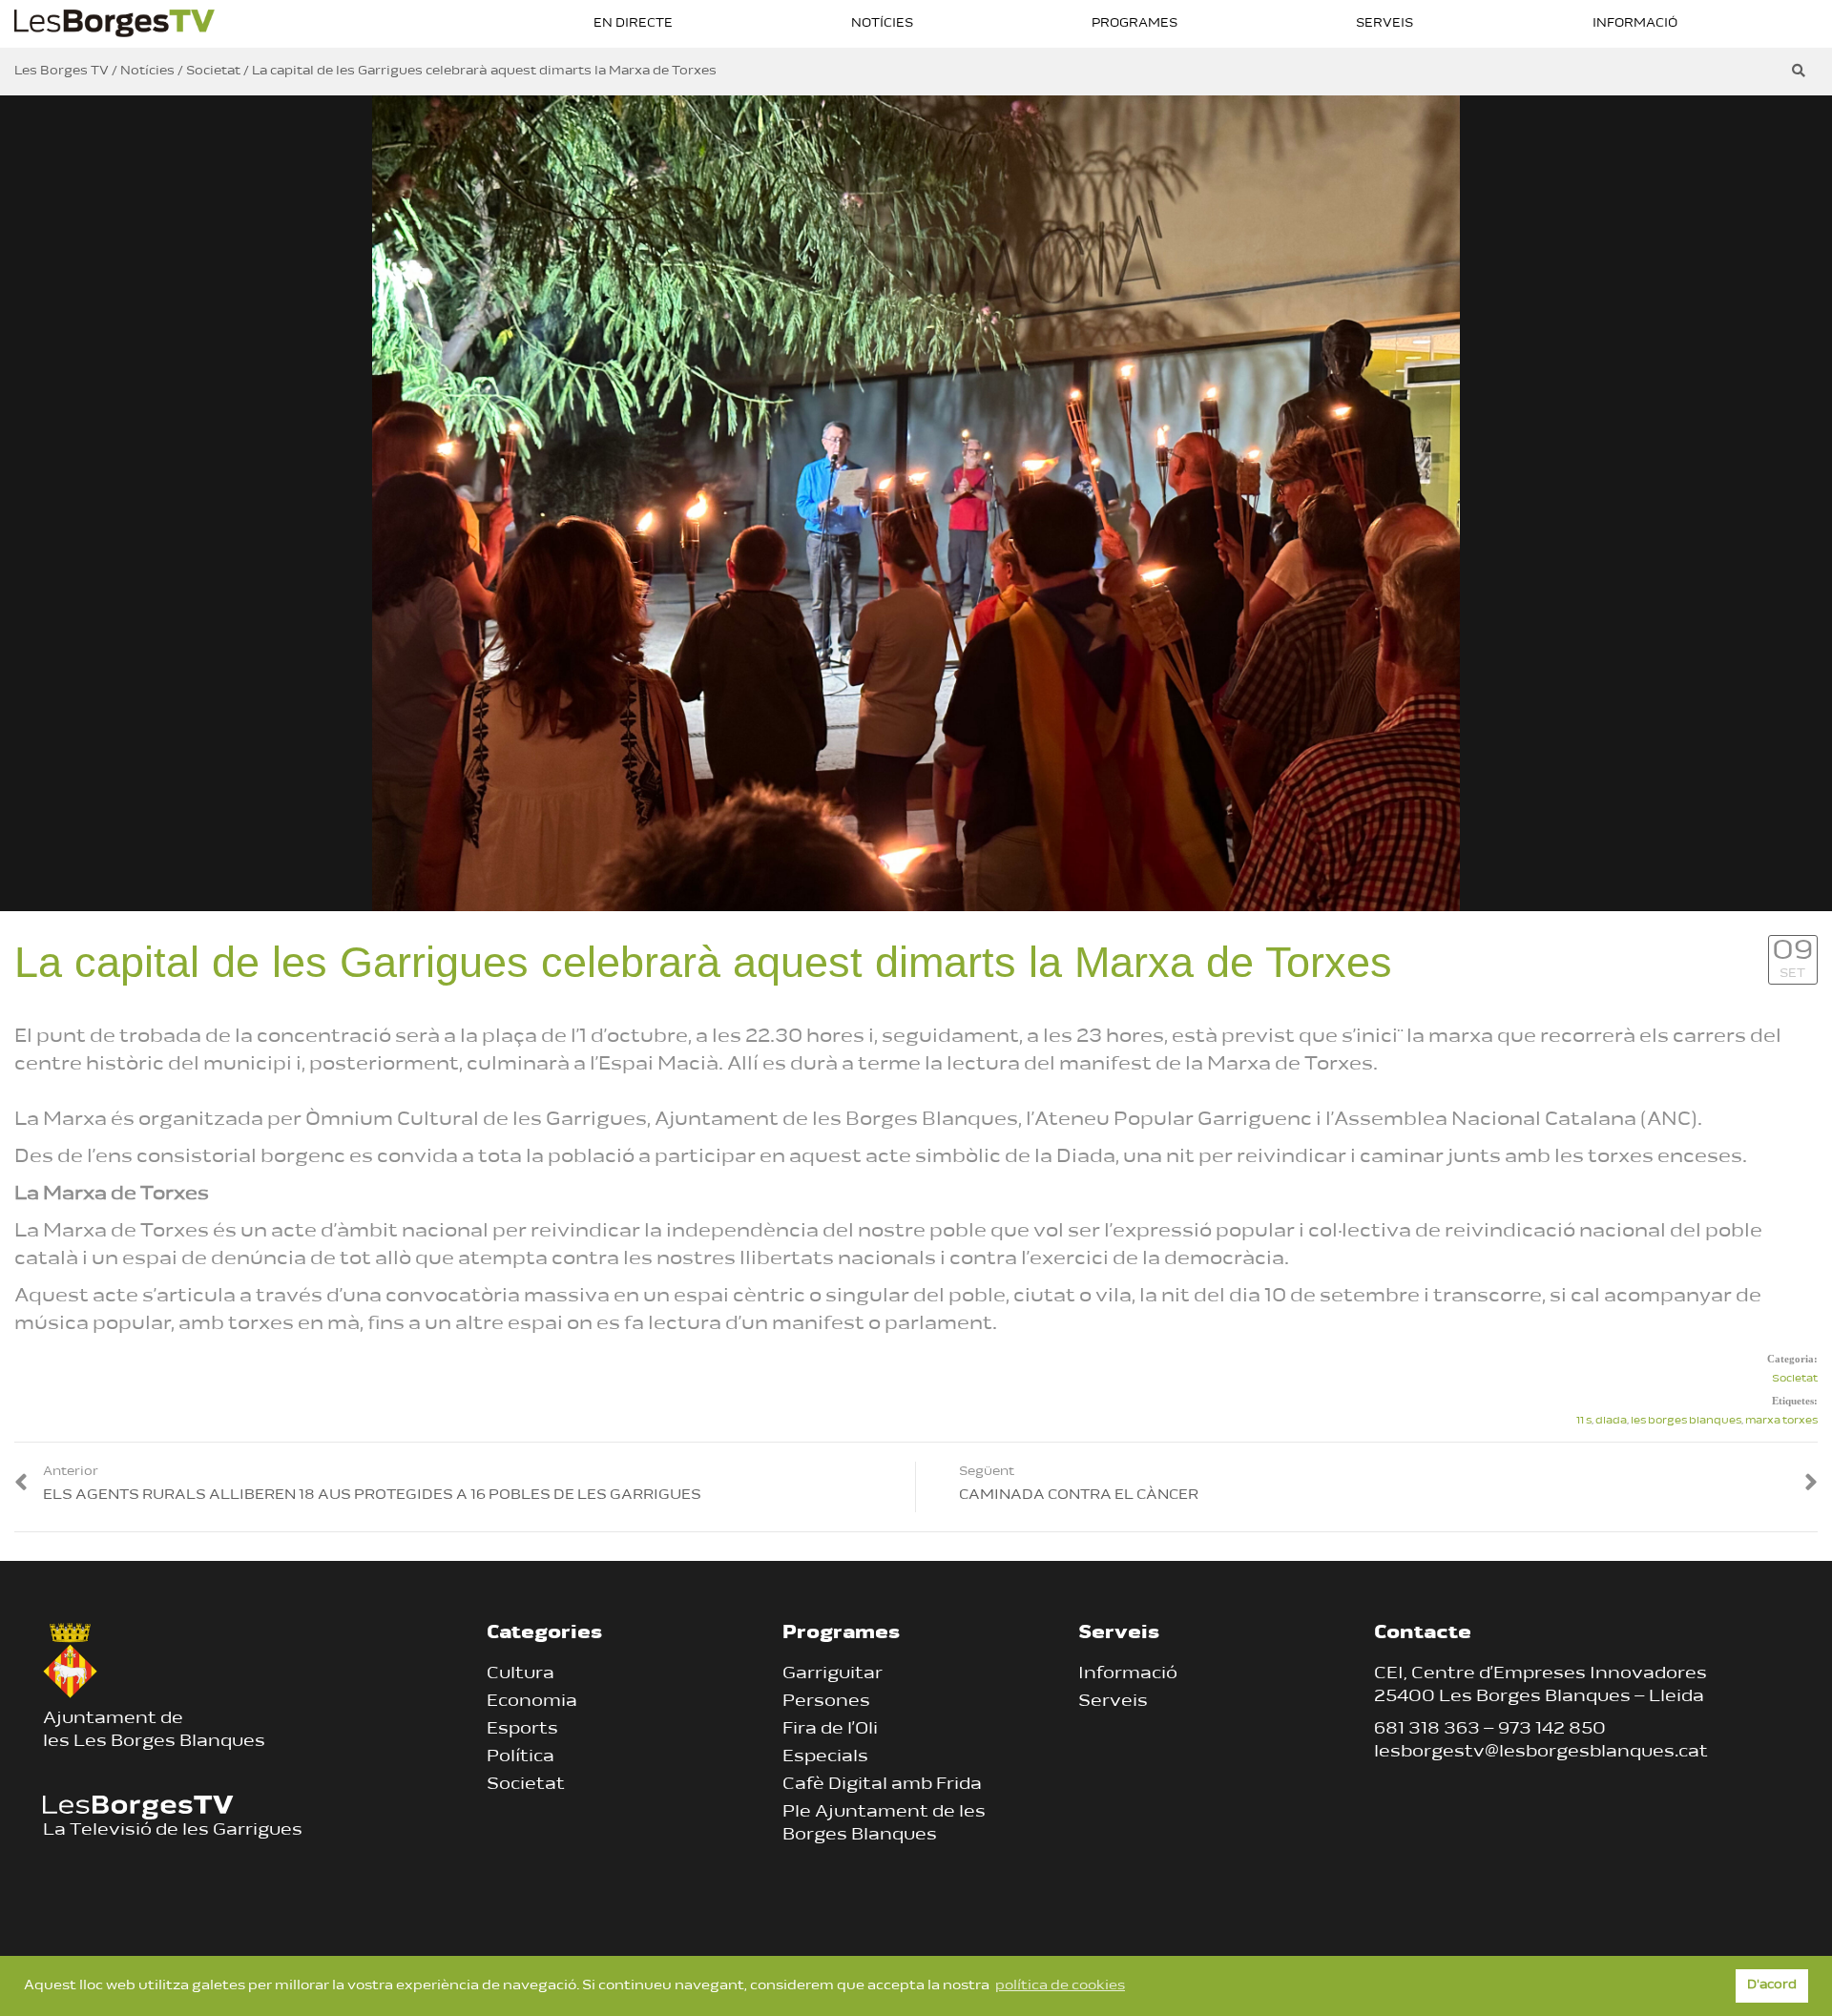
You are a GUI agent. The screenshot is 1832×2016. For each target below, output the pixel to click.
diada (1611, 1421)
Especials (825, 1757)
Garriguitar (833, 1674)
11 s (1584, 1421)
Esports (522, 1730)
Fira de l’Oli (830, 1730)
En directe (633, 23)
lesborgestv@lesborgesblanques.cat (1541, 1753)
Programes (1135, 23)
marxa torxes (1781, 1421)
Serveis (1384, 23)
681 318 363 (1427, 1730)
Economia (532, 1702)
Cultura (520, 1674)
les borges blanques (1686, 1421)
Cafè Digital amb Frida (882, 1785)
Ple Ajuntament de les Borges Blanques (884, 1824)
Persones (826, 1702)
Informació (1635, 23)
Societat (1795, 1379)
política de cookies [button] (1060, 1986)
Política (520, 1757)
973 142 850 (1552, 1730)
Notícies (882, 23)
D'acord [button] (1772, 1985)
